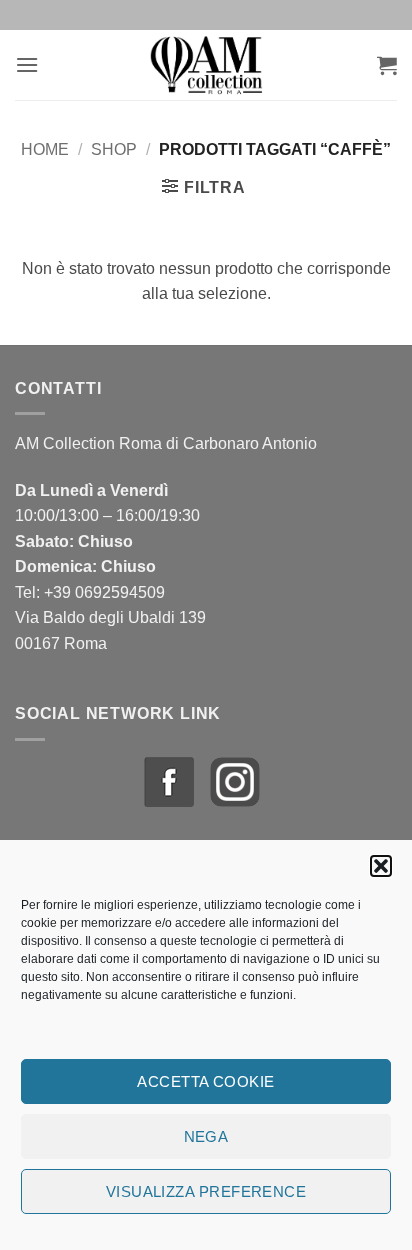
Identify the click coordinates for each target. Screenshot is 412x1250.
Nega (206, 1136)
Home (45, 149)
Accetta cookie (205, 1081)
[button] (381, 866)
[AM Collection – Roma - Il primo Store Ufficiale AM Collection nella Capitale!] (208, 65)
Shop (114, 149)
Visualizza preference (206, 1191)
